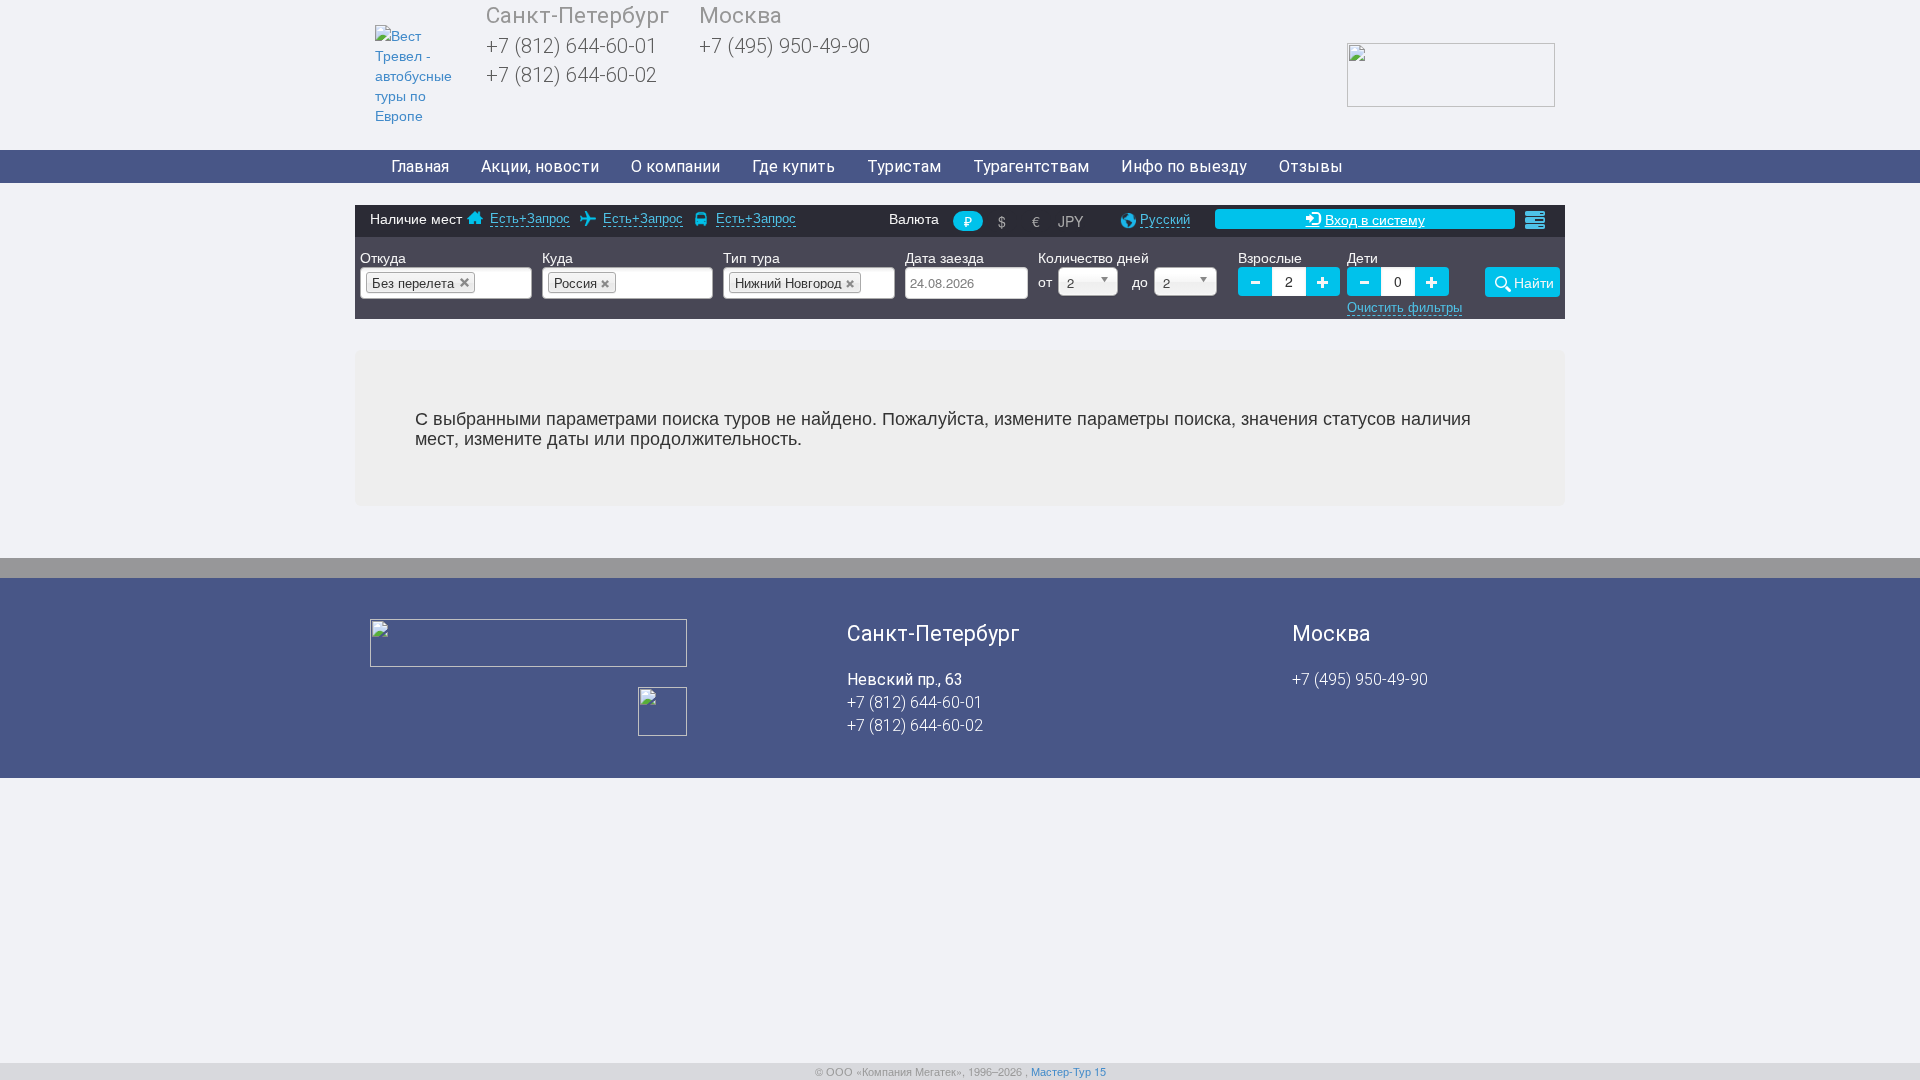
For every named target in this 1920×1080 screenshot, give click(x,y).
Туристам (904, 166)
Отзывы (1311, 166)
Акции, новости (540, 166)
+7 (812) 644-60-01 (571, 46)
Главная (420, 166)
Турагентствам (1031, 166)
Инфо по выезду (1184, 166)
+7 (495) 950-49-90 (784, 46)
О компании (675, 166)
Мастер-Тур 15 (1068, 1071)
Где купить (793, 166)
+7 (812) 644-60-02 (571, 75)
